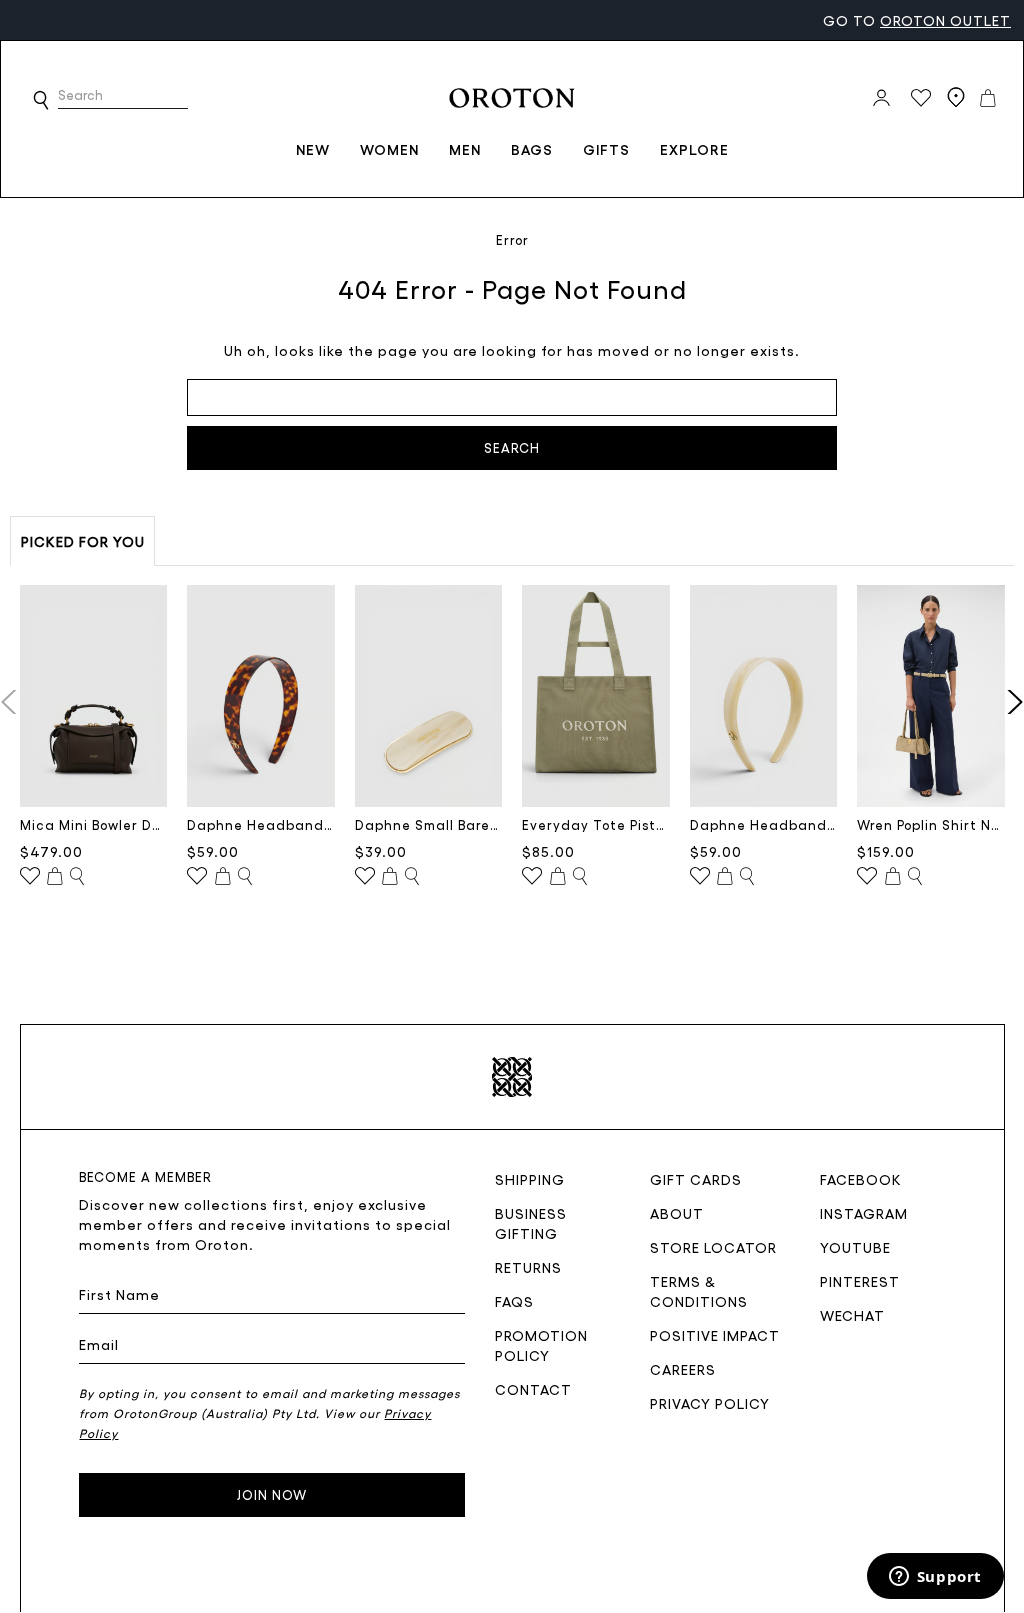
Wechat (852, 1315)
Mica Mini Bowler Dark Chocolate (94, 824)
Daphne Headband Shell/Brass (764, 824)
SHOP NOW (167, 19)
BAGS (532, 149)
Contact (533, 1389)
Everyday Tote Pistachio (596, 824)
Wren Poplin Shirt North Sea (931, 824)
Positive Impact (715, 1335)
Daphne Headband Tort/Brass (261, 824)
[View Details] (77, 877)
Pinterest (860, 1281)
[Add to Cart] (55, 877)
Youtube (855, 1247)
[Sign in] (881, 98)
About (677, 1213)
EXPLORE (694, 149)
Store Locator (713, 1247)
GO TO (917, 20)
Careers (683, 1369)
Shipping (530, 1179)
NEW (313, 149)
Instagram (864, 1213)
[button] (41, 100)
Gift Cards (696, 1179)
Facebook (861, 1179)
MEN (465, 149)
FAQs (514, 1301)
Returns (528, 1267)
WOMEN (389, 149)
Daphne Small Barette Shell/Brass (429, 824)
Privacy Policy (710, 1403)
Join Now (272, 1494)
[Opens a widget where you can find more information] (935, 1578)
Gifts (606, 149)
